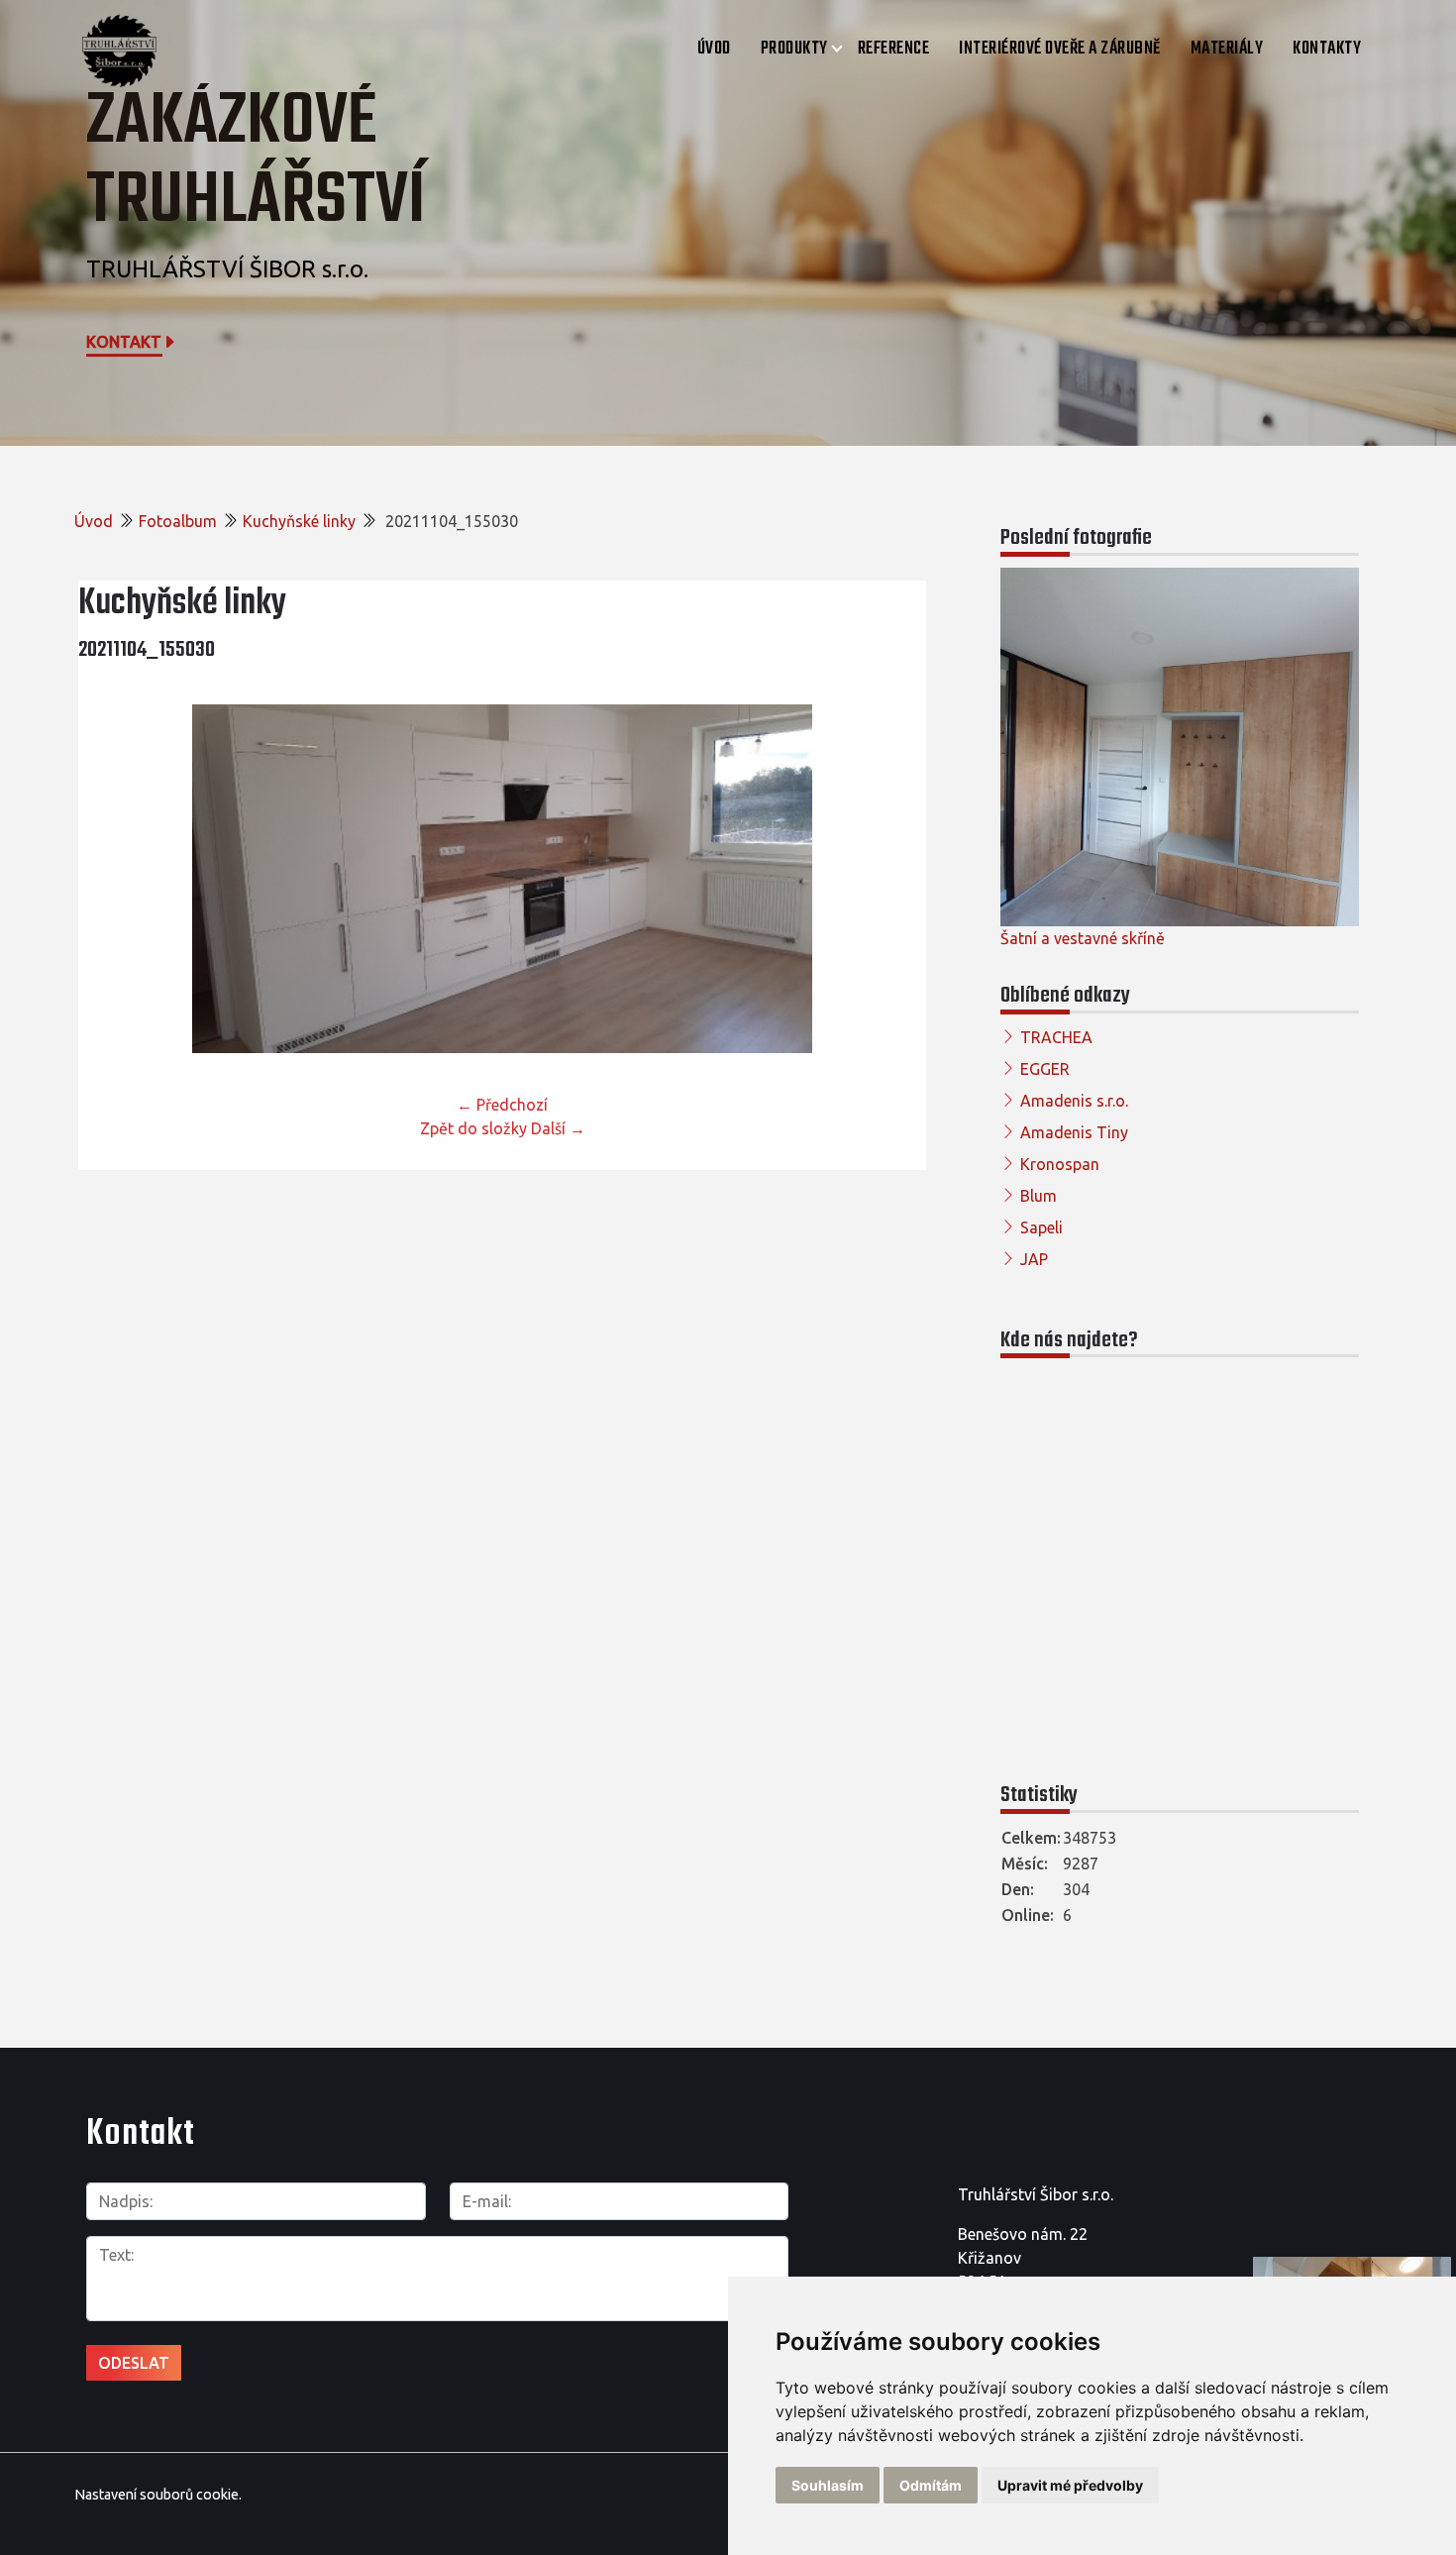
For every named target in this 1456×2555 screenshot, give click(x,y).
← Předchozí (502, 1105)
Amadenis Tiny (1074, 1132)
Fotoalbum (178, 521)
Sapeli (1041, 1227)
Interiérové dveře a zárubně (1060, 49)
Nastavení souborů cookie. (158, 2495)
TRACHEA (1056, 1037)
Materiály (1227, 49)
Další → (558, 1128)
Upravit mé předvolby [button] (1070, 2485)
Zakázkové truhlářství (256, 162)
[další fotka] (894, 879)
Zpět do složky (473, 1128)
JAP (1034, 1259)
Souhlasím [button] (828, 2485)
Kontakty (1327, 49)
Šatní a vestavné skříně (1083, 938)
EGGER (1045, 1069)
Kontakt (124, 342)
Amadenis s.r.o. (1074, 1101)
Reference (894, 49)
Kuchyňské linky (299, 521)
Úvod (714, 49)
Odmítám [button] (931, 2485)
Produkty (794, 49)
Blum (1039, 1196)
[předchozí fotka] (110, 879)
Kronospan (1060, 1164)
